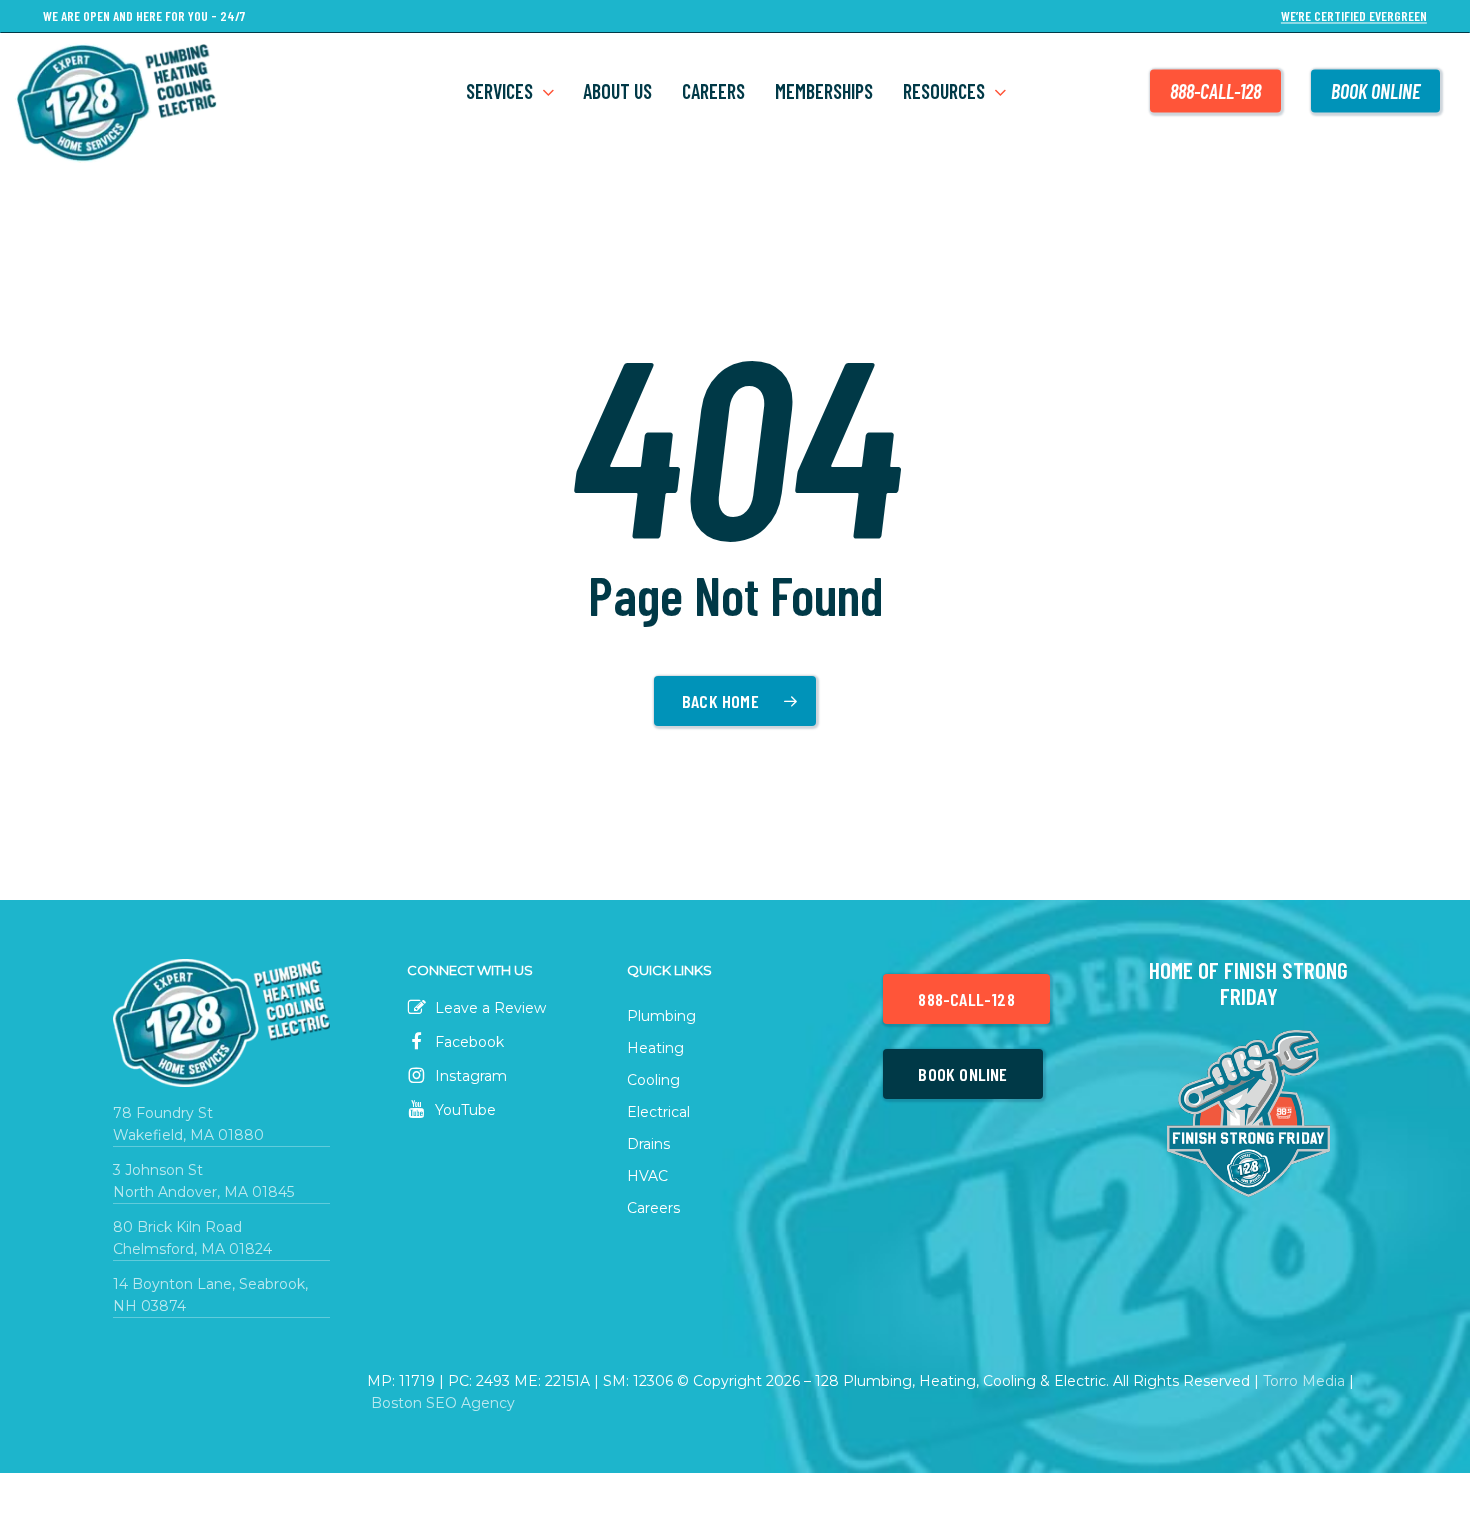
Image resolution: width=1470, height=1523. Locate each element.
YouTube (463, 1110)
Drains (648, 1144)
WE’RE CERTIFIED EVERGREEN (1354, 16)
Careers (653, 1208)
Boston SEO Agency (443, 1403)
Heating (655, 1048)
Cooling (653, 1080)
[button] (966, 999)
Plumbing (661, 1016)
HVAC (647, 1176)
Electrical (658, 1112)
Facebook (467, 1042)
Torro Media (1304, 1381)
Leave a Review (488, 1008)
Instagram (469, 1076)
